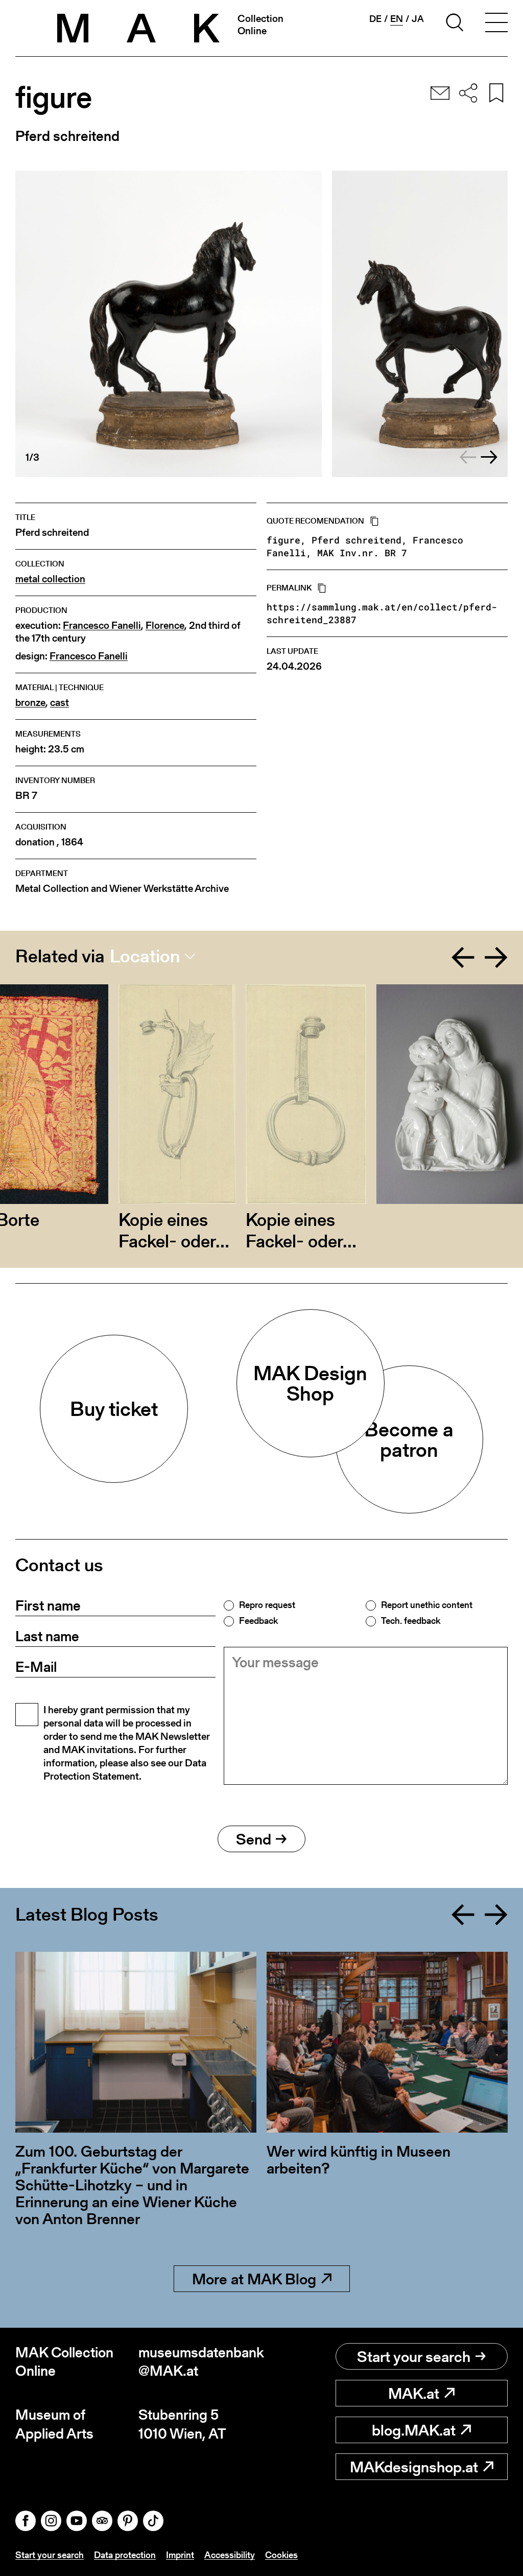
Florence (165, 625)
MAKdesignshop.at (414, 2467)
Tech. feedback (411, 1621)
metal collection (50, 579)
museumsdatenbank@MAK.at (200, 2362)
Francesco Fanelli (102, 625)
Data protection (125, 2555)
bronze (30, 703)
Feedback (258, 1621)
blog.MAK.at (414, 2430)
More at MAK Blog (254, 2279)
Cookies (281, 2555)
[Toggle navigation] (496, 24)
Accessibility (230, 2555)
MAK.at (414, 2393)
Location (145, 956)
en (397, 19)
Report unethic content (427, 1605)
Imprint (180, 2555)
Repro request (267, 1605)
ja (418, 19)
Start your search (414, 2356)
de (375, 19)
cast (60, 703)
